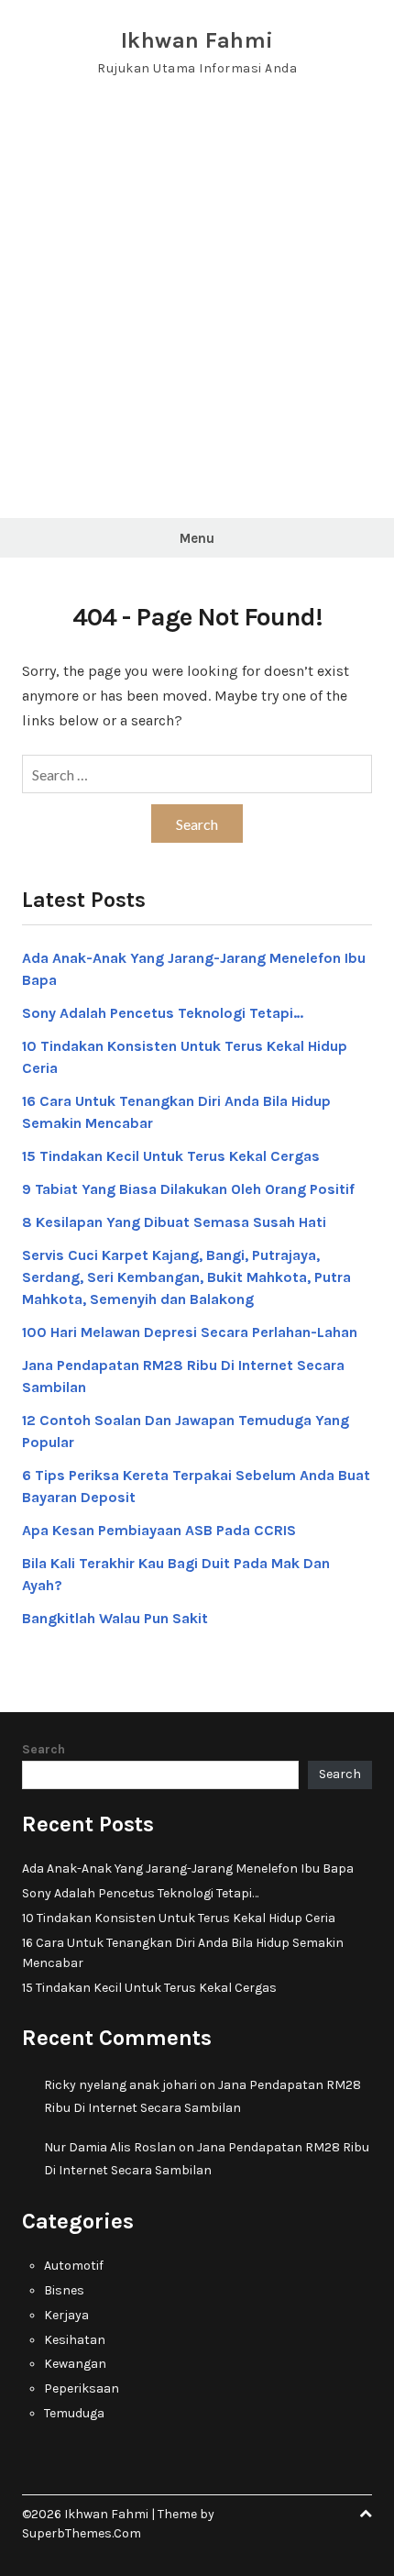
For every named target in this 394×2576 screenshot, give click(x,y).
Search (44, 1749)
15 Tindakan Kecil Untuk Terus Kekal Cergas (171, 1156)
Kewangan (75, 2364)
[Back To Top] (366, 2514)
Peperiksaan (82, 2388)
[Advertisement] (197, 312)
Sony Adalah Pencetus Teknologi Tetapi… (163, 1013)
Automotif (74, 2266)
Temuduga (74, 2413)
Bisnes (64, 2290)
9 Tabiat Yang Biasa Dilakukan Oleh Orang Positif (188, 1189)
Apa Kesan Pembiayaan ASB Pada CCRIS (159, 1530)
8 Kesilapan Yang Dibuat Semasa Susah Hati (174, 1222)
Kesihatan (75, 2340)
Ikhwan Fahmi (197, 40)
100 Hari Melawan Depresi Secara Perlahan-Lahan (190, 1332)
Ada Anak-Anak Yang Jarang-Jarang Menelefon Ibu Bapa (188, 1868)
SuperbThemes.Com (82, 2533)
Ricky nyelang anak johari (120, 2085)
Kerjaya (66, 2315)
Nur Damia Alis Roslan (110, 2147)
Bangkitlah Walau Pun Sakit (115, 1618)
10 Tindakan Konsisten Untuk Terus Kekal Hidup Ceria (179, 1918)
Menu (197, 538)
